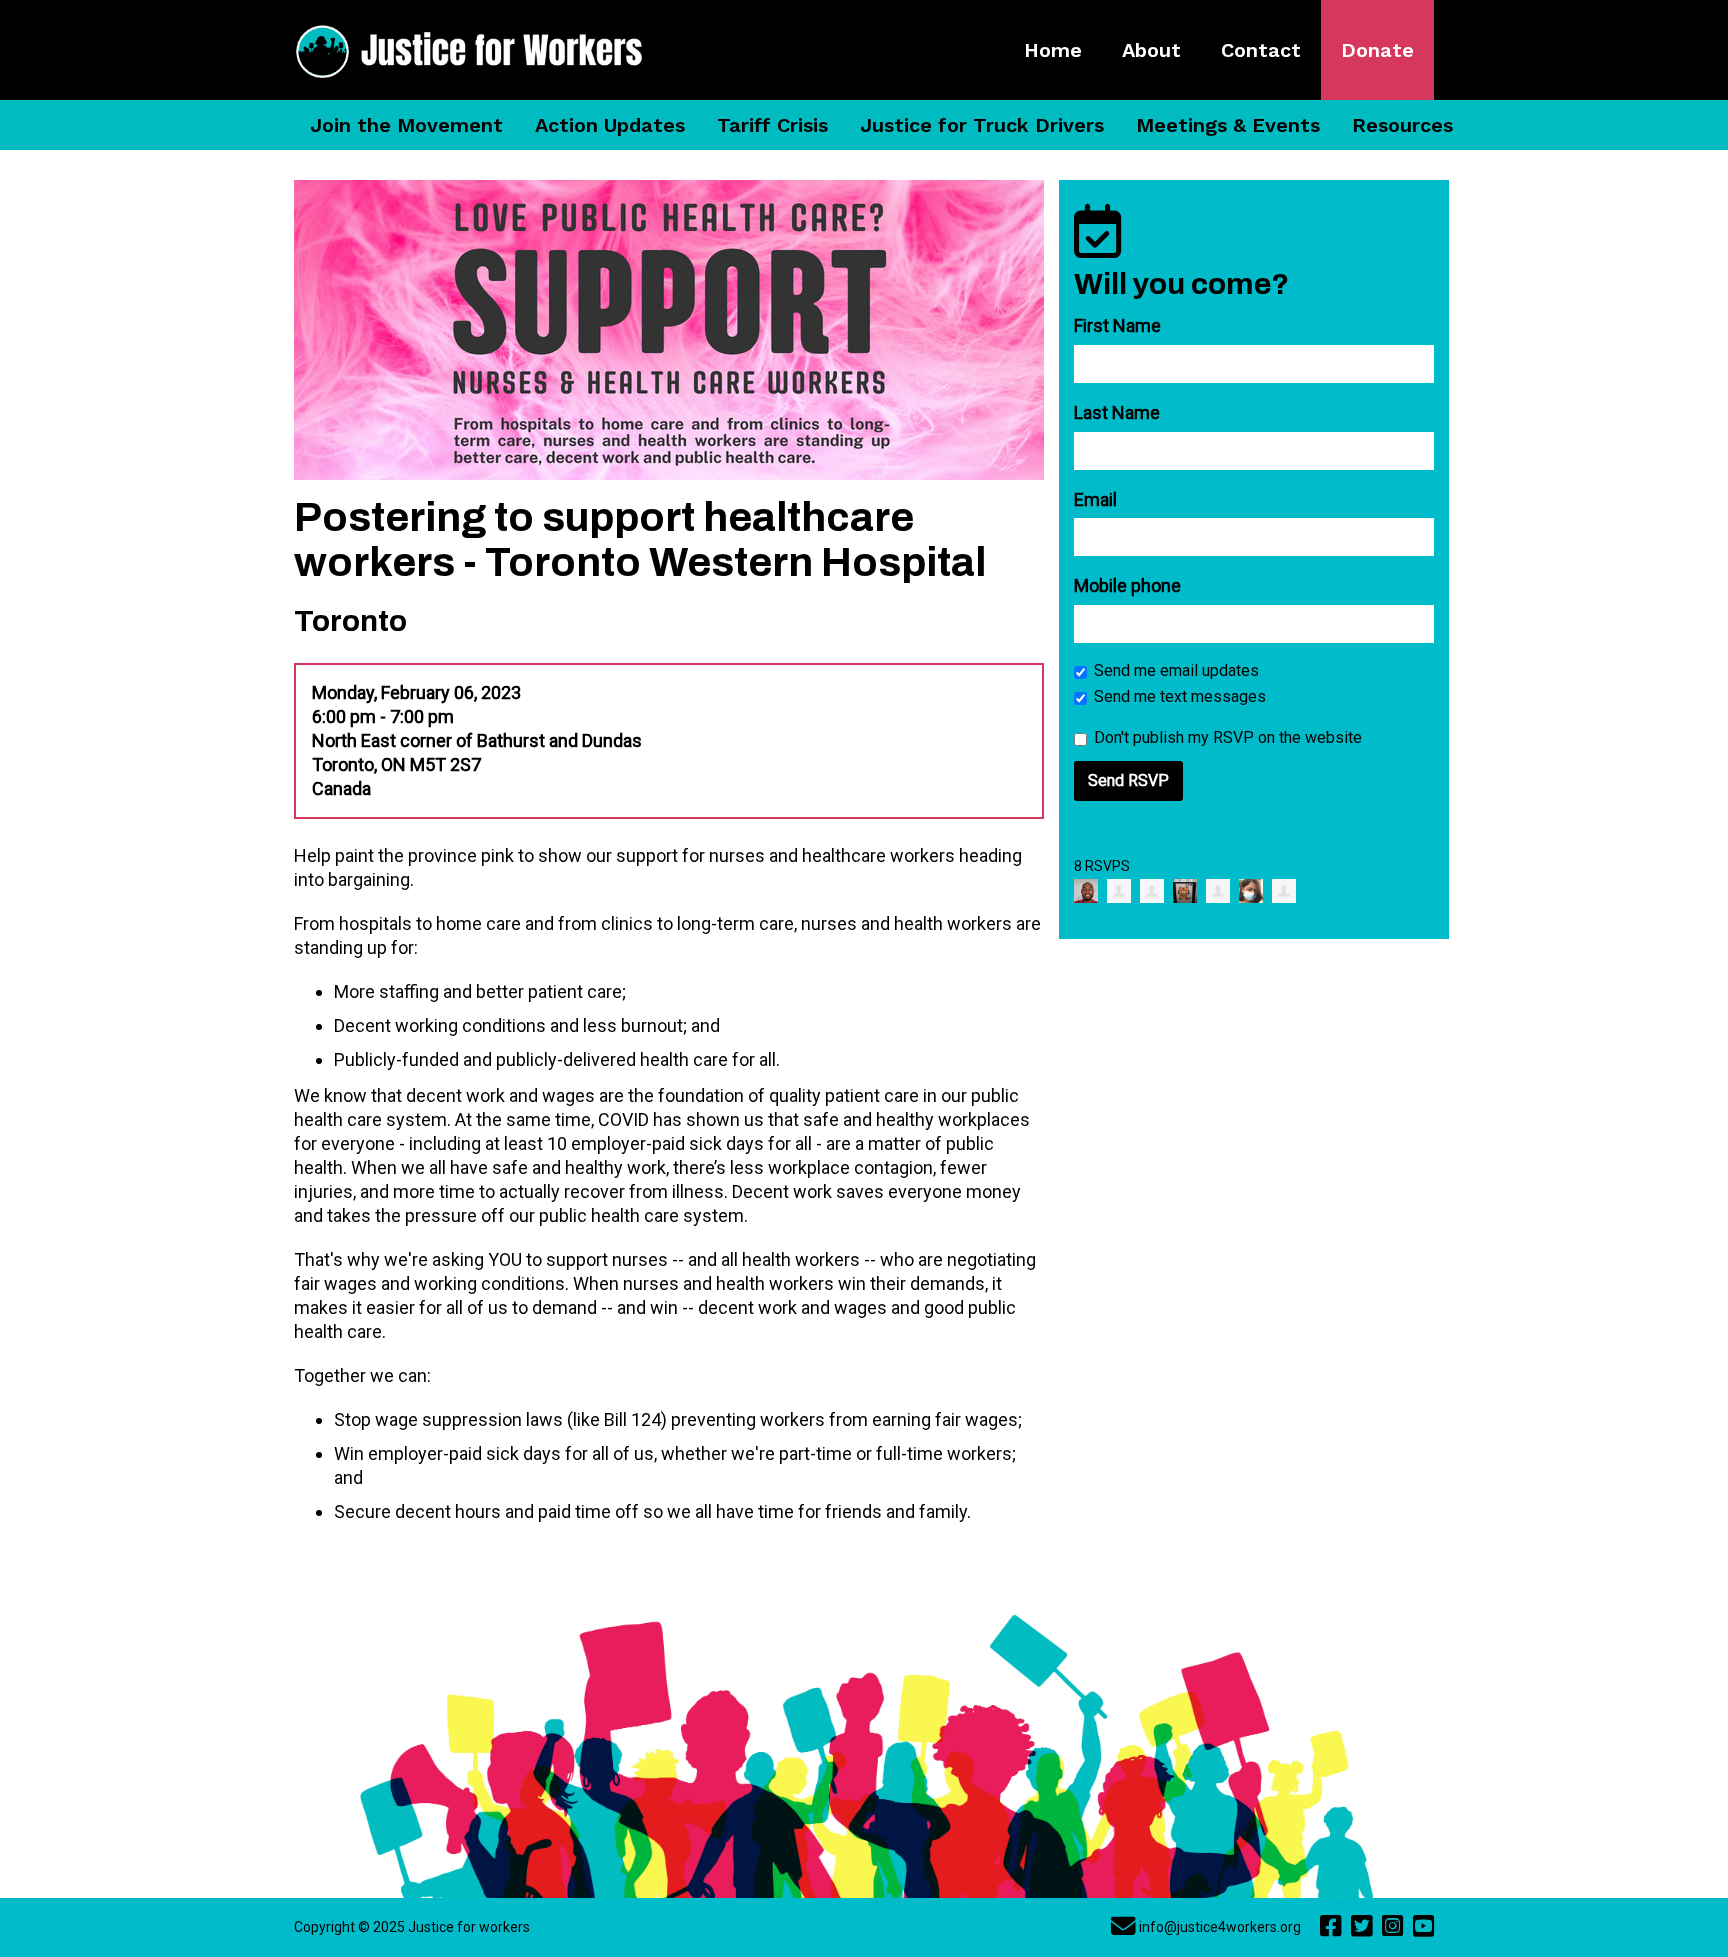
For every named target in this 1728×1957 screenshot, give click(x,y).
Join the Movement (406, 125)
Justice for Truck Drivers (982, 125)
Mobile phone (1127, 585)
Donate (1377, 50)
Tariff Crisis (772, 125)
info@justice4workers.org (1220, 1927)
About (1151, 50)
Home (1053, 50)
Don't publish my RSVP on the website (1228, 737)
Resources (1402, 125)
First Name (1117, 325)
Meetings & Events (1228, 125)
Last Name (1117, 412)
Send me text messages (1180, 696)
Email (1095, 499)
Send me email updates (1176, 670)
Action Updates (610, 125)
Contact (1261, 50)
